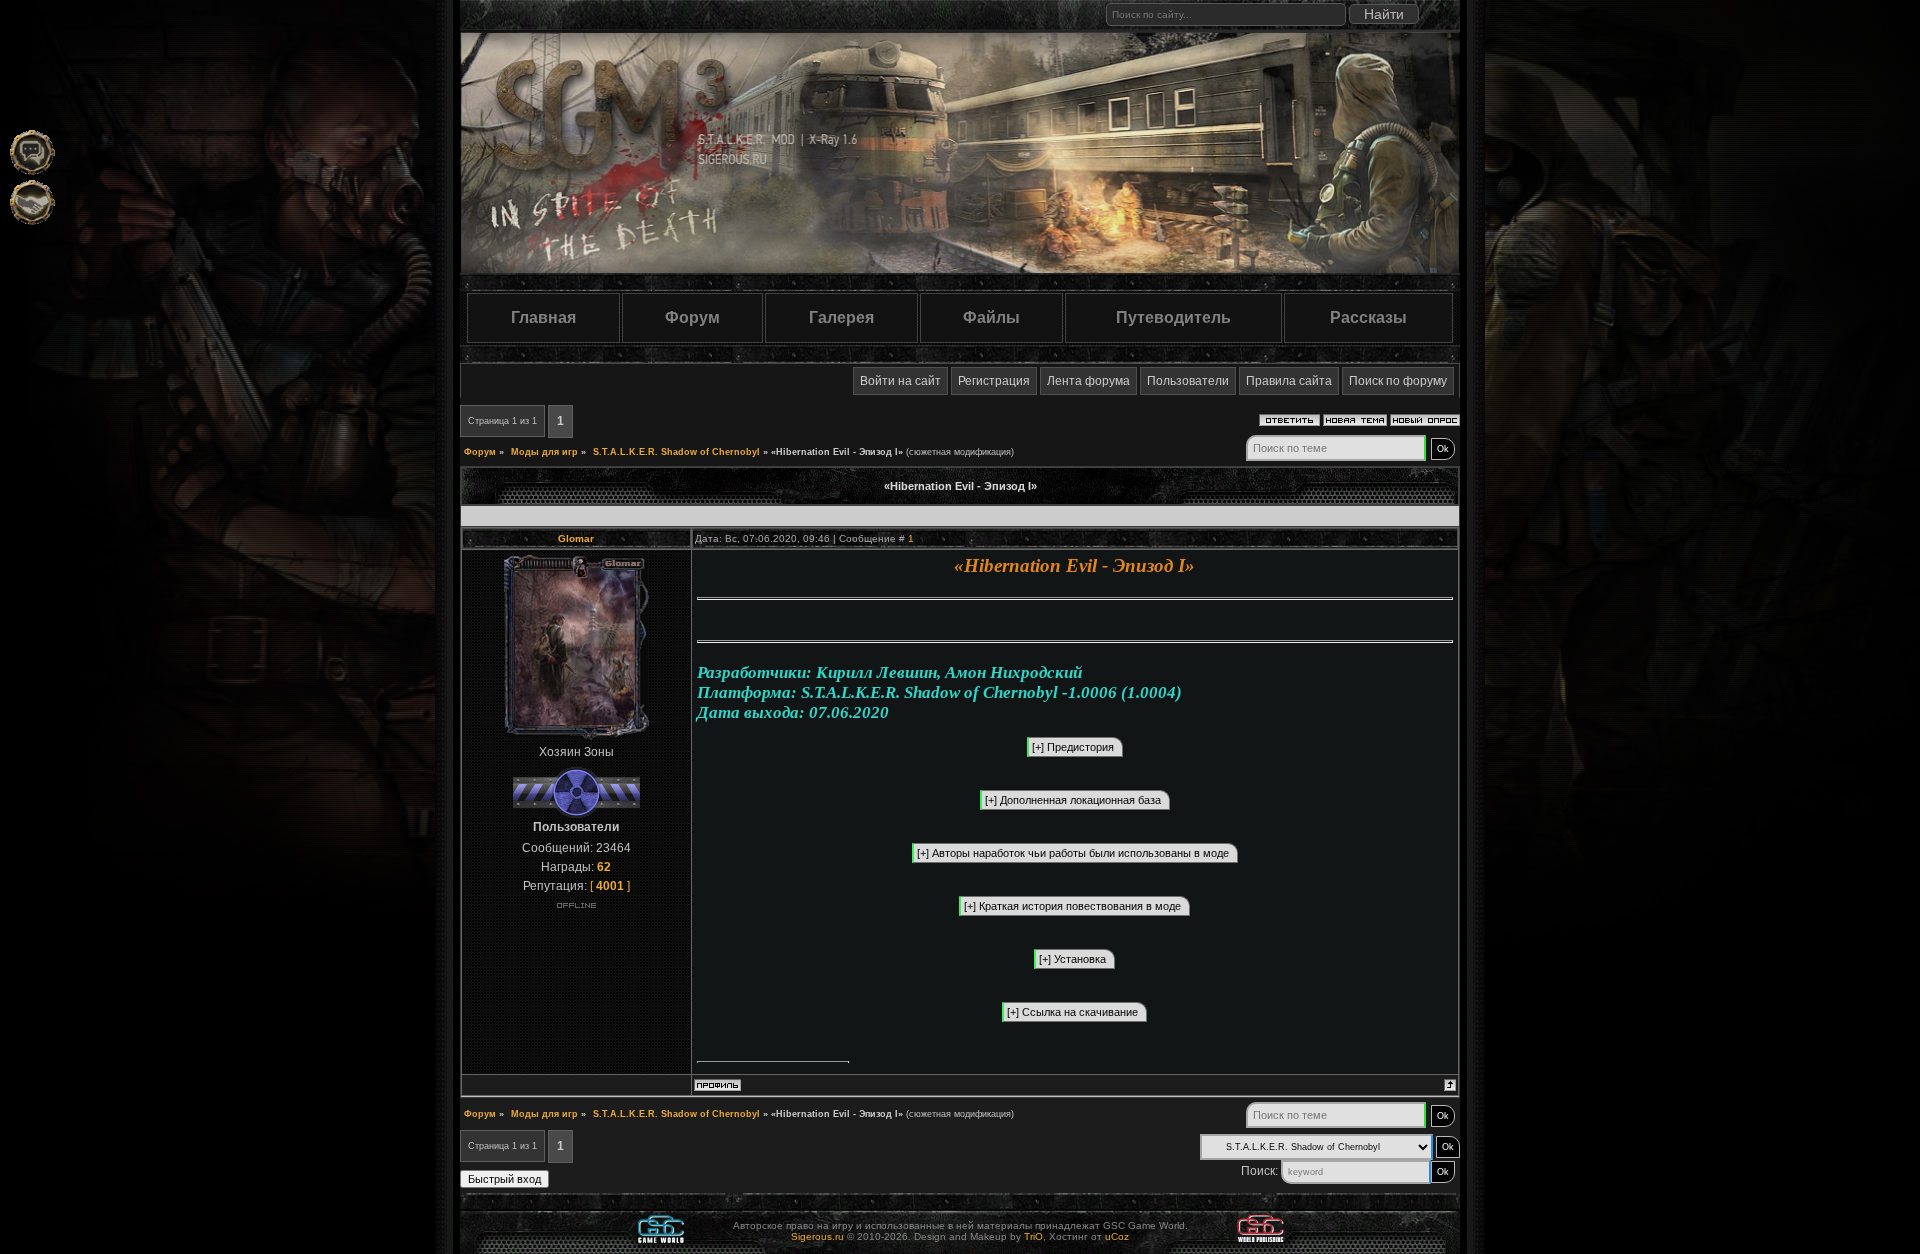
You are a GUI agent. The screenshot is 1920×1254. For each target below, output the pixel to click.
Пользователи (1188, 381)
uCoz (1117, 1236)
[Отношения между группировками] (32, 202)
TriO (1033, 1236)
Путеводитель (1173, 317)
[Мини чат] (32, 152)
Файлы (991, 317)
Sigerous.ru (817, 1236)
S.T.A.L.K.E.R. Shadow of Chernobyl (676, 452)
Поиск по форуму (1398, 381)
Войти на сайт (900, 381)
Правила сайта (1289, 381)
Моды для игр (544, 452)
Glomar (576, 538)
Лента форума (1088, 381)
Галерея (841, 317)
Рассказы (1368, 317)
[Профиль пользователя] (717, 1087)
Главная (543, 317)
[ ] (610, 886)
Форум (692, 317)
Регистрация (994, 381)
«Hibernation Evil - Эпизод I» (837, 452)
